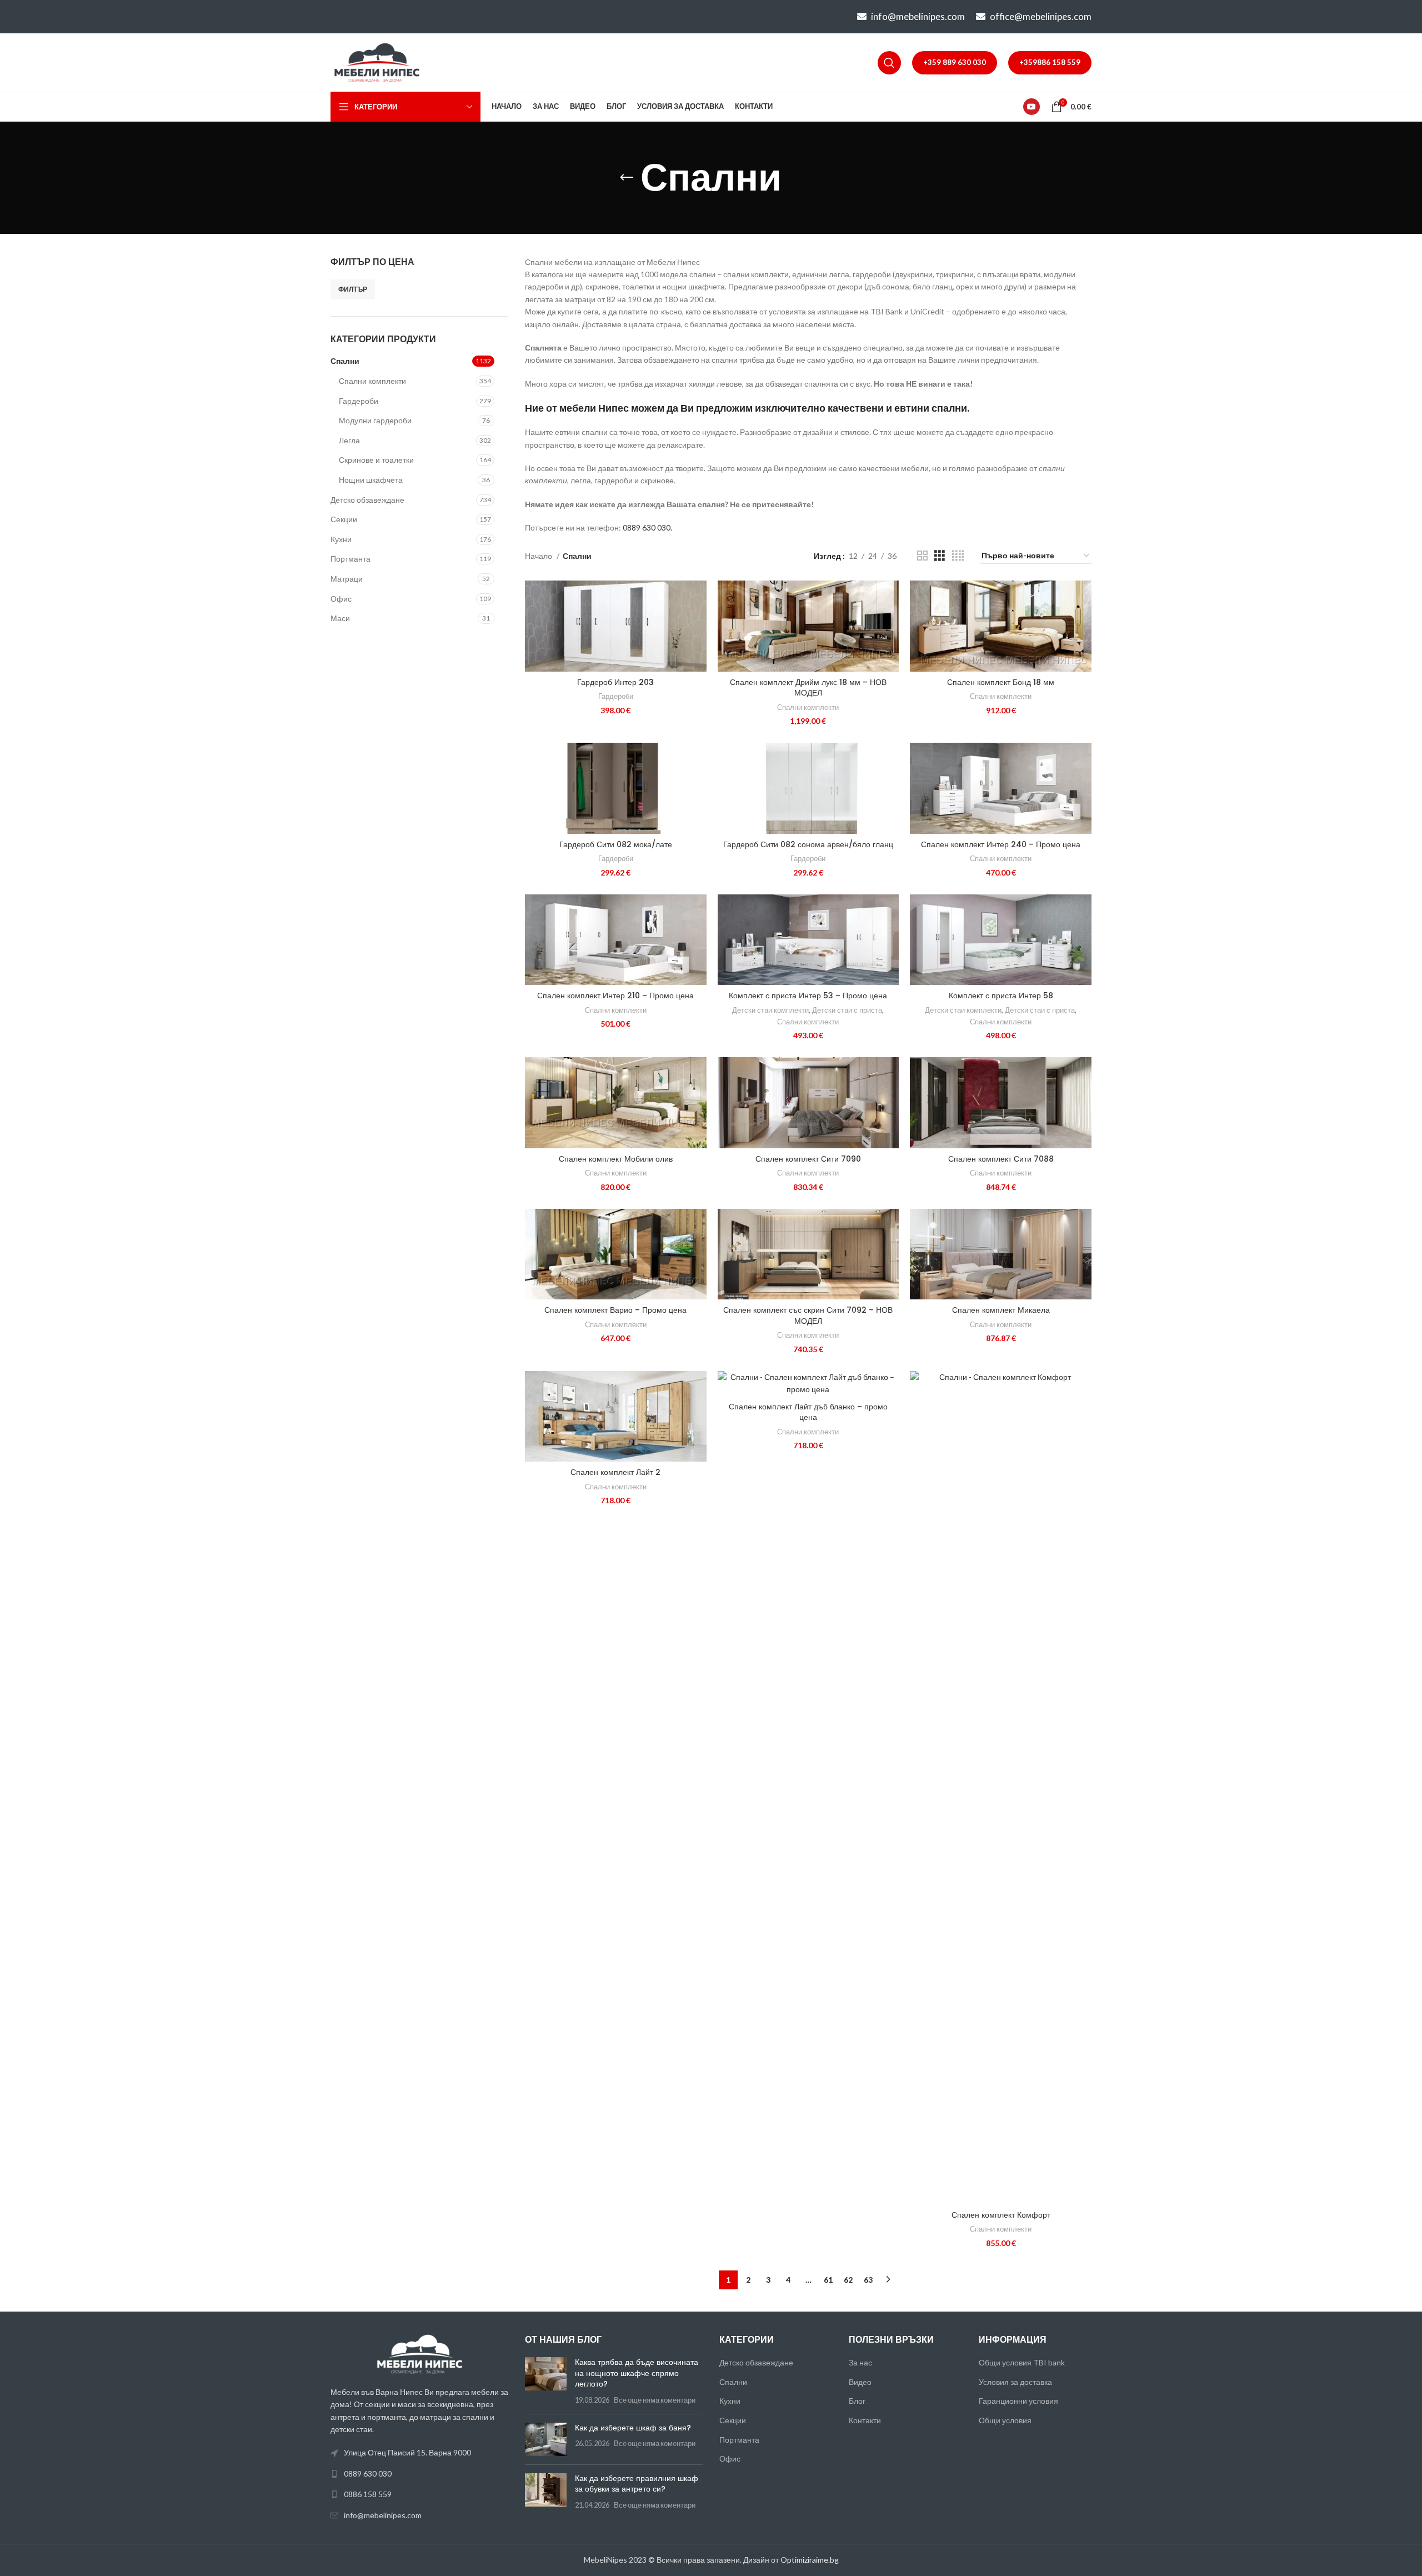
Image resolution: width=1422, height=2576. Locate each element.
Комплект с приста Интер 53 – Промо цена (808, 996)
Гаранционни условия (1018, 2401)
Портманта (351, 559)
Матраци (347, 579)
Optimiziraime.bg (810, 2560)
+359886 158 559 (1050, 62)
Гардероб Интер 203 (615, 682)
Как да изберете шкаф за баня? (633, 2428)
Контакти (865, 2420)
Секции (344, 519)
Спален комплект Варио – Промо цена (615, 1310)
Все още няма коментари (655, 2400)
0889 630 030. (647, 527)
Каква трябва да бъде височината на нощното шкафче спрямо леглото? (637, 2373)
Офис (341, 599)
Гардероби (359, 401)
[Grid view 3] (940, 556)
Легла (349, 440)
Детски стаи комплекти (770, 1010)
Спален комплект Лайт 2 (615, 1472)
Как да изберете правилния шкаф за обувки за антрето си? (637, 2484)
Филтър (353, 289)
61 (828, 2280)
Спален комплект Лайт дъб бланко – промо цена (808, 1412)
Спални (345, 361)
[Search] (889, 63)
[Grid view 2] (922, 556)
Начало (539, 556)
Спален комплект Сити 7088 (1001, 1159)
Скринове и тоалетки (376, 460)
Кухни (341, 539)
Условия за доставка (1015, 2382)
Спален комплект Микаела (1001, 1310)
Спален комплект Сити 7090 (808, 1159)
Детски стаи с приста (847, 1010)
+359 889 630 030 (955, 62)
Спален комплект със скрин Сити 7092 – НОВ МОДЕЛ (808, 1315)
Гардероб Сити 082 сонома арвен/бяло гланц (808, 844)
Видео (860, 2382)
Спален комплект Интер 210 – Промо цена (615, 996)
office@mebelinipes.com (1041, 16)
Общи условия (1005, 2420)
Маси (340, 618)
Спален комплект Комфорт (1001, 2215)
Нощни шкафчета (371, 480)
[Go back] (627, 178)
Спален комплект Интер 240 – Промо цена (1001, 844)
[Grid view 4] (958, 556)
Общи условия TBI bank (1022, 2362)
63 (868, 2280)
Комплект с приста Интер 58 (1001, 996)
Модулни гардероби (375, 420)
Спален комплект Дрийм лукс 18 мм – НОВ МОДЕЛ (808, 688)
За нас (860, 2362)
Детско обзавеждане (367, 500)
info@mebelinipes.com (918, 16)
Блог (857, 2401)
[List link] (419, 2474)
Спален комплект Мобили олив (616, 1159)
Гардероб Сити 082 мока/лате (616, 844)
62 (848, 2280)
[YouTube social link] (1032, 107)
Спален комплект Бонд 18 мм (1001, 682)
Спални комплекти (372, 381)
